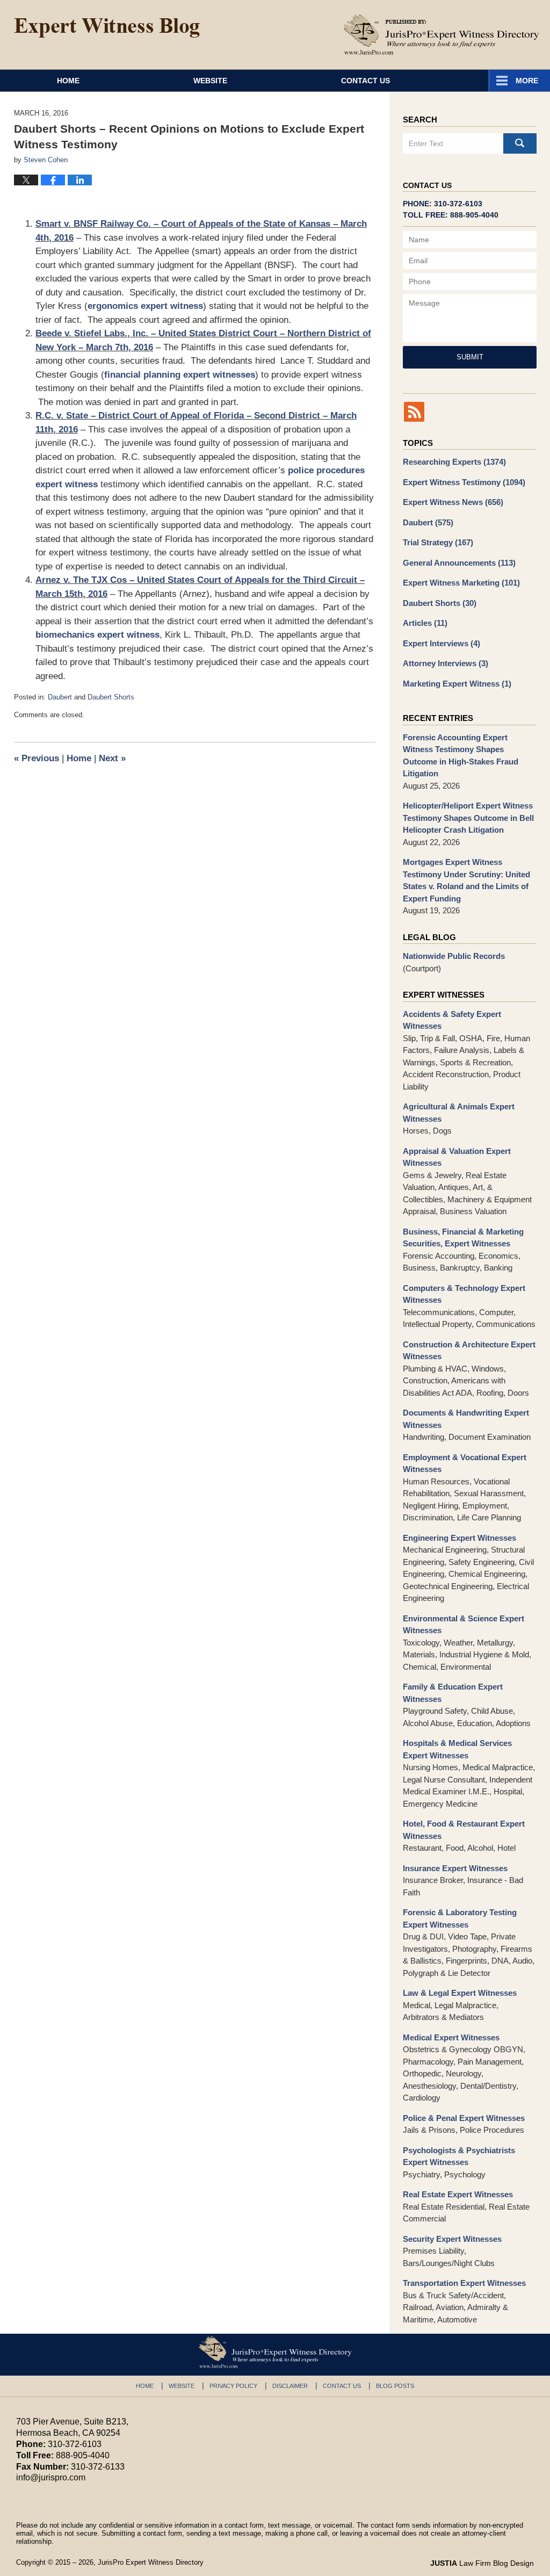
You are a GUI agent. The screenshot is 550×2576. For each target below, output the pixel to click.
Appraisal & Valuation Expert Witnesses (457, 1157)
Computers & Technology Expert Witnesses (464, 1294)
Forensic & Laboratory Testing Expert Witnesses (460, 1918)
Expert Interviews (442, 643)
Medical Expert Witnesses (451, 2037)
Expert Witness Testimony (464, 482)
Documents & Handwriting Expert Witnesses (466, 1419)
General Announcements (459, 563)
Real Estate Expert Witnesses (458, 2194)
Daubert (60, 697)
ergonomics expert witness (145, 306)
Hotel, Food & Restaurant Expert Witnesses (464, 1830)
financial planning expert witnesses (180, 375)
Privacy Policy (233, 2386)
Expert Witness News (453, 502)
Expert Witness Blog (107, 28)
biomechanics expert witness (97, 635)
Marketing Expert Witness (457, 684)
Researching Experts (454, 462)
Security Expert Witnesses (452, 2239)
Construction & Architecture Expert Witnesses (469, 1351)
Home (68, 81)
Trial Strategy (438, 542)
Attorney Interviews (446, 663)
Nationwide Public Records (454, 956)
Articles (425, 623)
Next (112, 758)
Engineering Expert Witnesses (459, 1538)
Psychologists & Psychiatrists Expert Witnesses (459, 2156)
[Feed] (414, 412)
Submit (470, 357)
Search (520, 143)
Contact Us (366, 81)
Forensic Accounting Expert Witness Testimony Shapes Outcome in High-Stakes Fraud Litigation (461, 756)
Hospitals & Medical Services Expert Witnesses (457, 1749)
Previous (37, 758)
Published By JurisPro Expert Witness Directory (442, 34)
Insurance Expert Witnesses (455, 1868)
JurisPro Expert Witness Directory (151, 2562)
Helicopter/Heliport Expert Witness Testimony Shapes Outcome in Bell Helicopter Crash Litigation (468, 818)
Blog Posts (395, 2386)
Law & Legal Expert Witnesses (460, 1993)
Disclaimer (290, 2386)
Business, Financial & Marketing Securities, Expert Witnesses (463, 1238)
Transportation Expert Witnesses (464, 2283)
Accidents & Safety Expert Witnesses (452, 1020)
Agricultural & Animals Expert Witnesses (459, 1113)
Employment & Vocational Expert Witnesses (465, 1463)
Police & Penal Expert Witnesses (464, 2118)
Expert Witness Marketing (461, 583)
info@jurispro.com (51, 2477)
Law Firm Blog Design (482, 2563)
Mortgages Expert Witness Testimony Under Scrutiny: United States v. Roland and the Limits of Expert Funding (466, 880)
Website (210, 81)
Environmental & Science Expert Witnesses (464, 1625)
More (527, 81)
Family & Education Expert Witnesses (453, 1693)
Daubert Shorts (111, 697)
